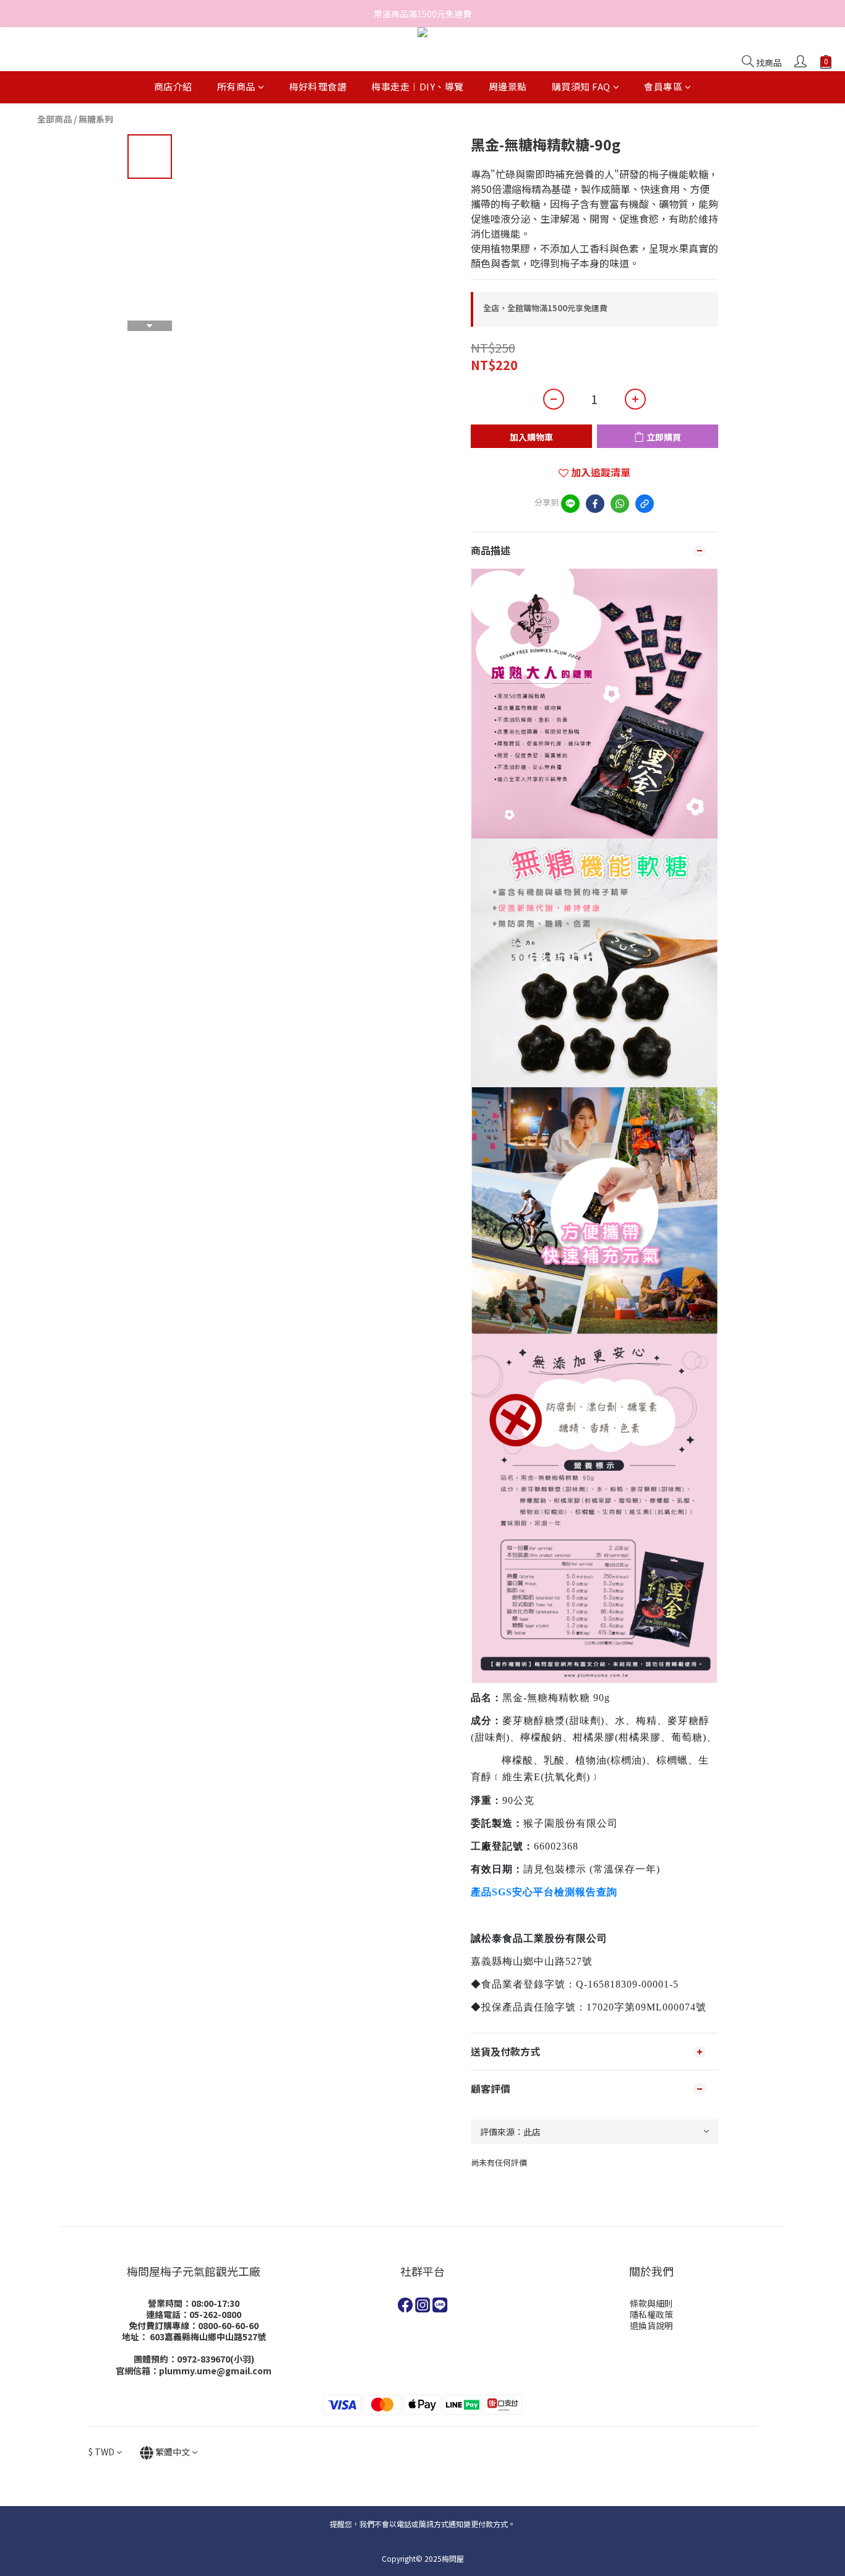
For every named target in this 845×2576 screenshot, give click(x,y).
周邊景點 (508, 87)
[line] (570, 504)
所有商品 (236, 87)
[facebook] (595, 504)
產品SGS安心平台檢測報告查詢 (544, 1892)
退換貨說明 (651, 2325)
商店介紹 (173, 87)
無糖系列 (96, 119)
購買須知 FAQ (581, 87)
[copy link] (645, 504)
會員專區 (663, 87)
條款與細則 (651, 2303)
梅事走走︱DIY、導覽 (418, 87)
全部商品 (54, 119)
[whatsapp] (620, 504)
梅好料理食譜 (318, 87)
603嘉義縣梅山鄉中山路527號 (208, 2337)
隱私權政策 (651, 2314)
